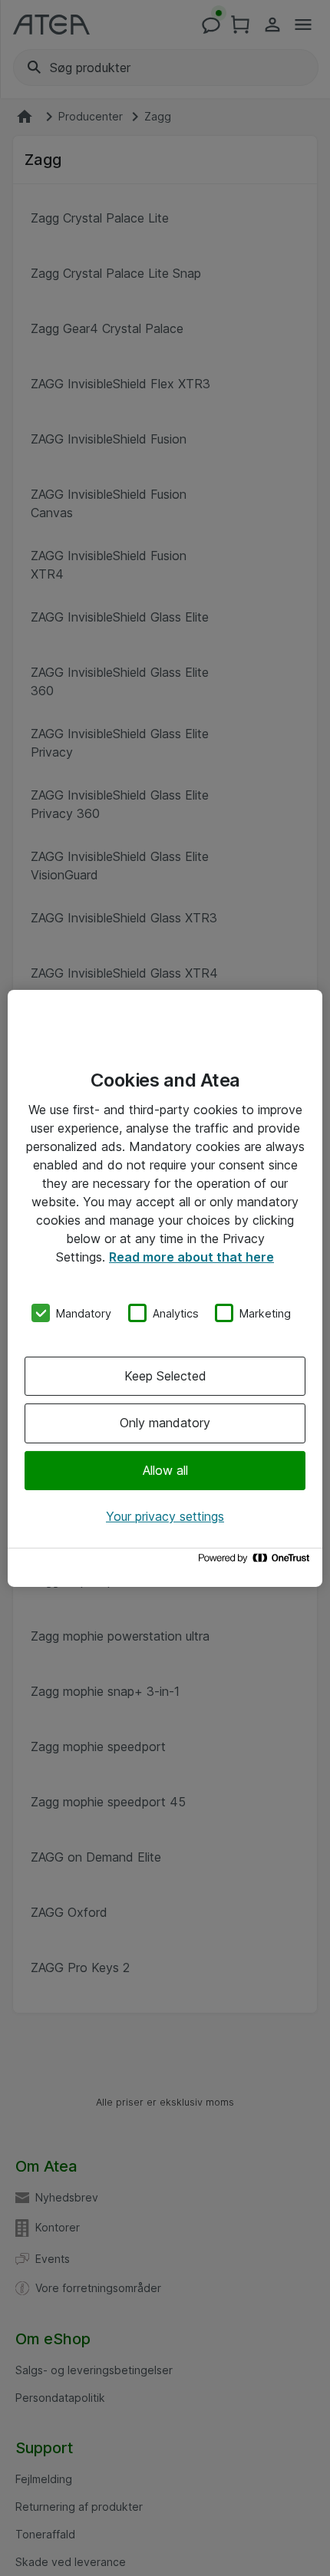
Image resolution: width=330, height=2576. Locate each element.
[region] (165, 1288)
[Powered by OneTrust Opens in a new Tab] (256, 1562)
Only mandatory (165, 1423)
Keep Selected (165, 1376)
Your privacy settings (165, 1516)
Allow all (165, 1470)
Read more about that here (191, 1256)
